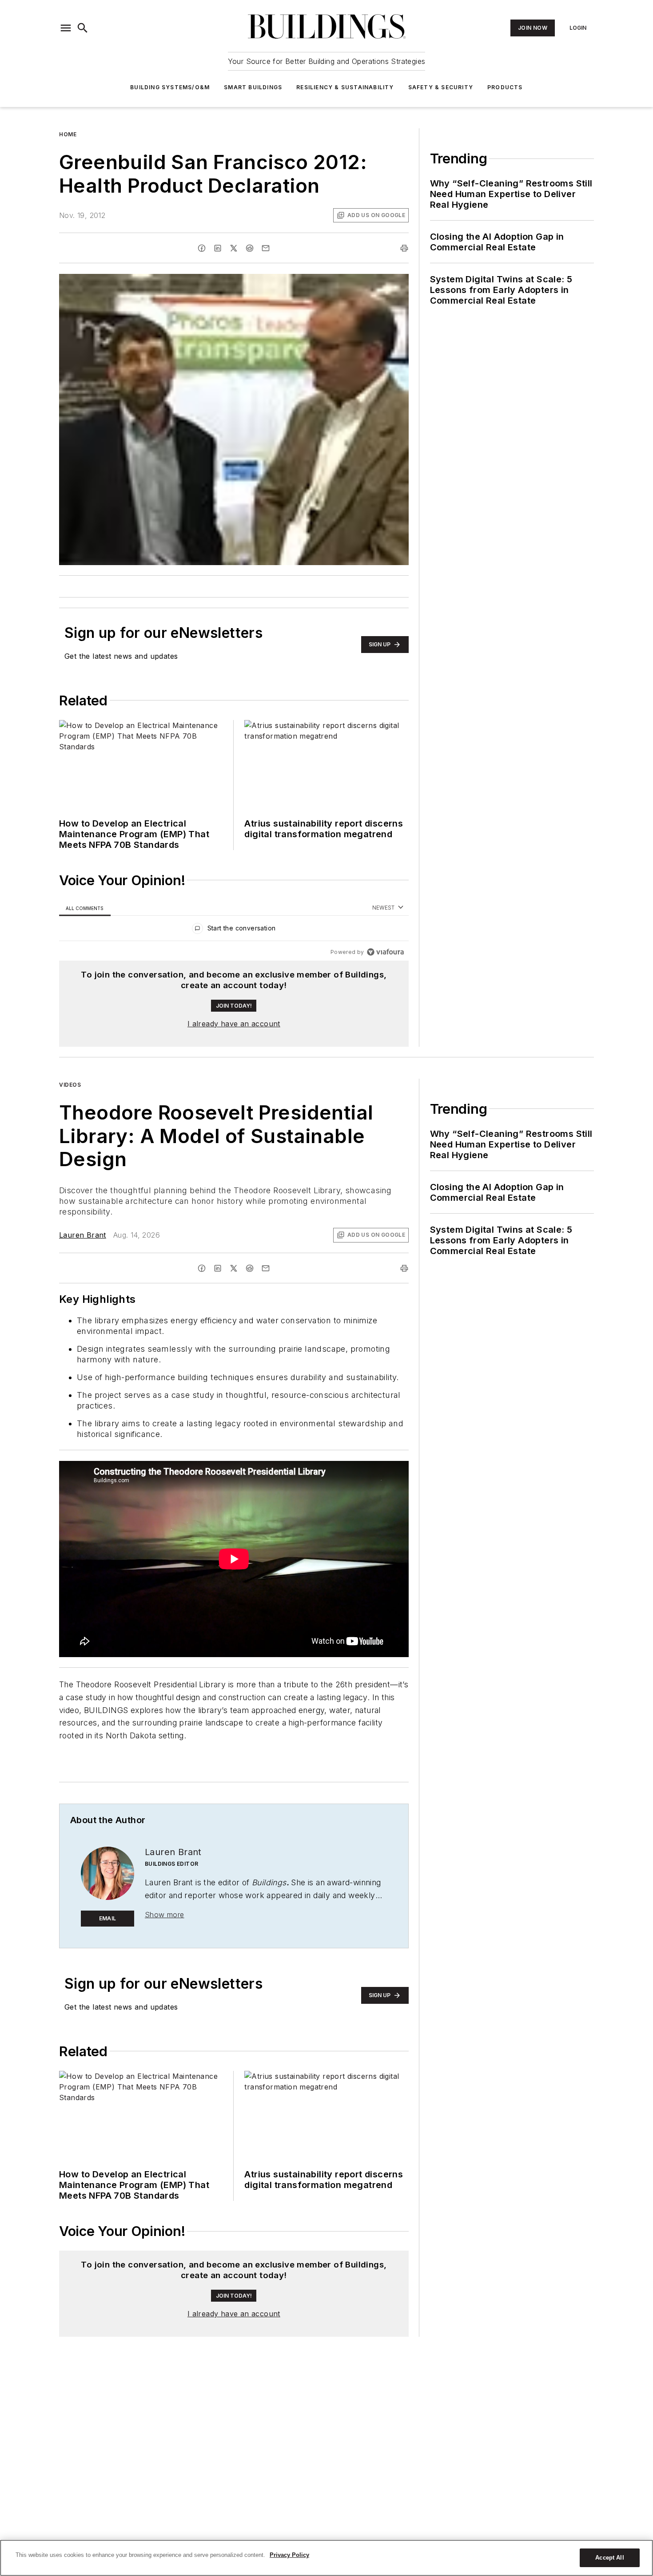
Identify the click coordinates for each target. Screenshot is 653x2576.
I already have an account (234, 1024)
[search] (83, 28)
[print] (404, 248)
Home (68, 134)
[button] (66, 28)
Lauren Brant (83, 1235)
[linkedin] (218, 248)
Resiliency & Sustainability (345, 87)
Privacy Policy (289, 2555)
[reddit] (250, 248)
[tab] (85, 908)
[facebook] (202, 248)
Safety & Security (441, 87)
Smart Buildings (253, 87)
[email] (266, 248)
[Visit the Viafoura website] (385, 952)
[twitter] (234, 248)
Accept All (609, 2558)
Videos (70, 1085)
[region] (234, 930)
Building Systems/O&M (170, 87)
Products (505, 87)
